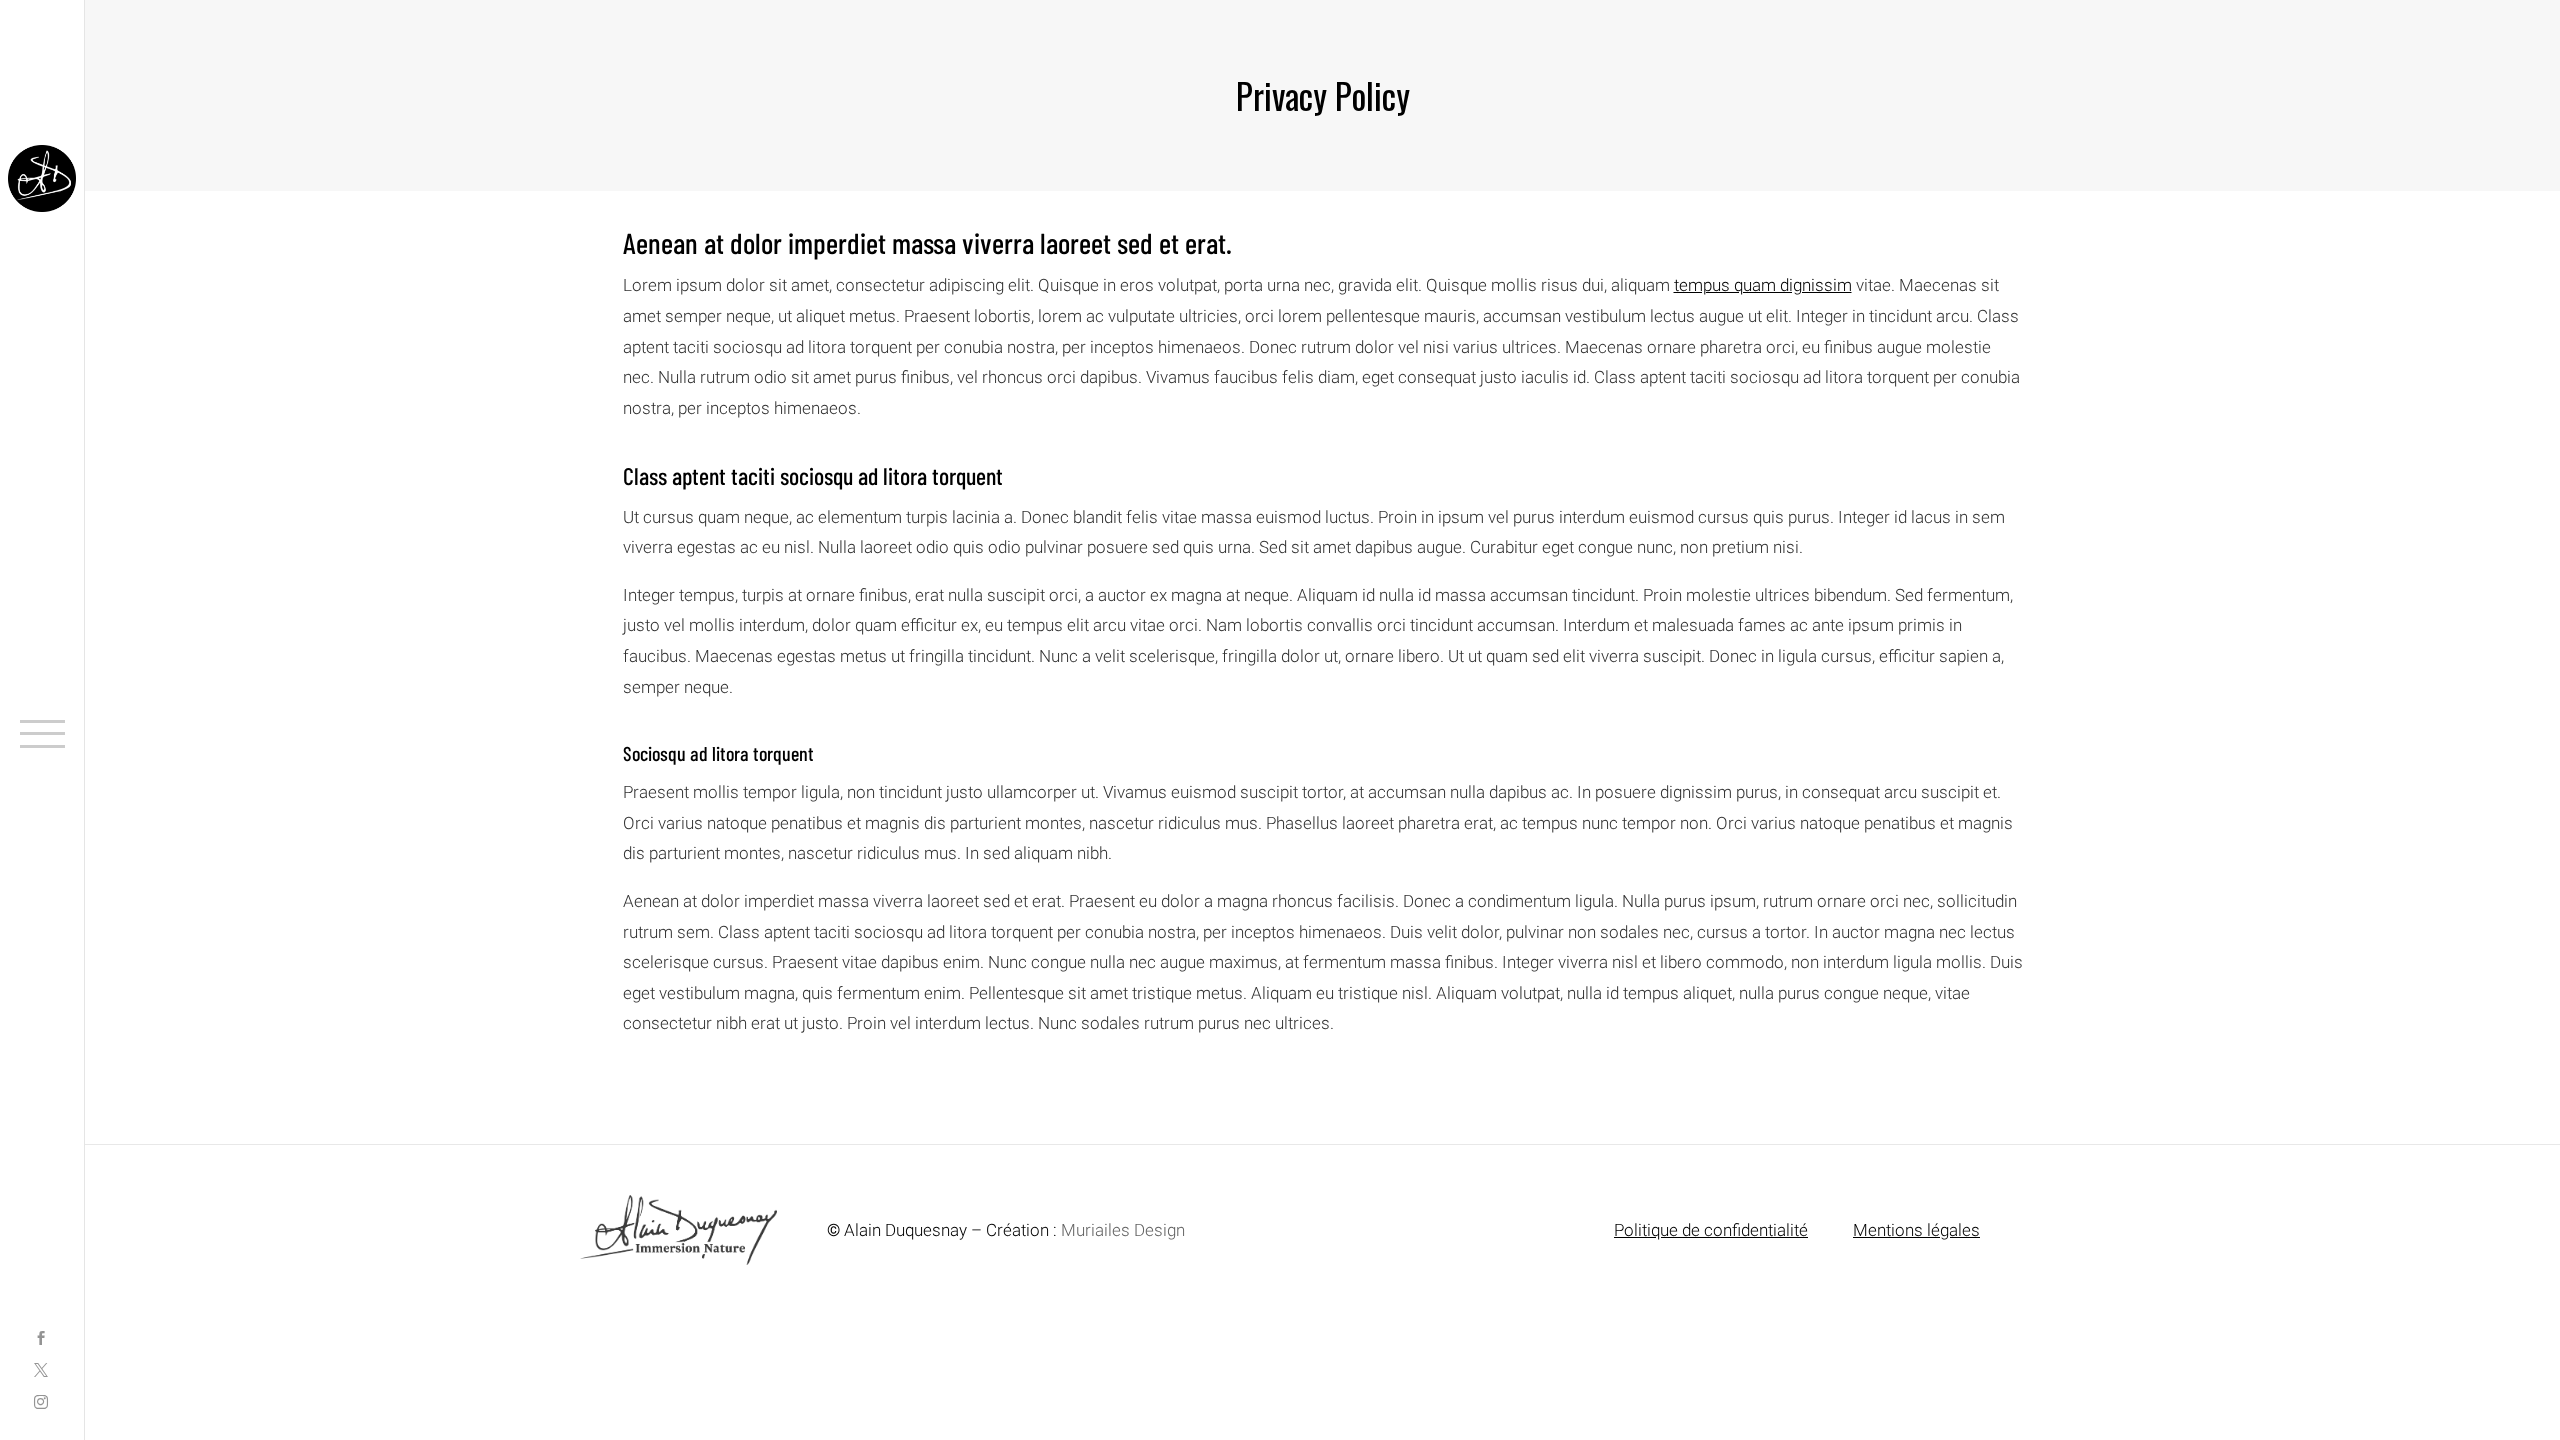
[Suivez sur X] (41, 1372)
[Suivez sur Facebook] (41, 1340)
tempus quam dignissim (1763, 285)
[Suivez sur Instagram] (41, 1404)
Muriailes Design (1123, 1230)
